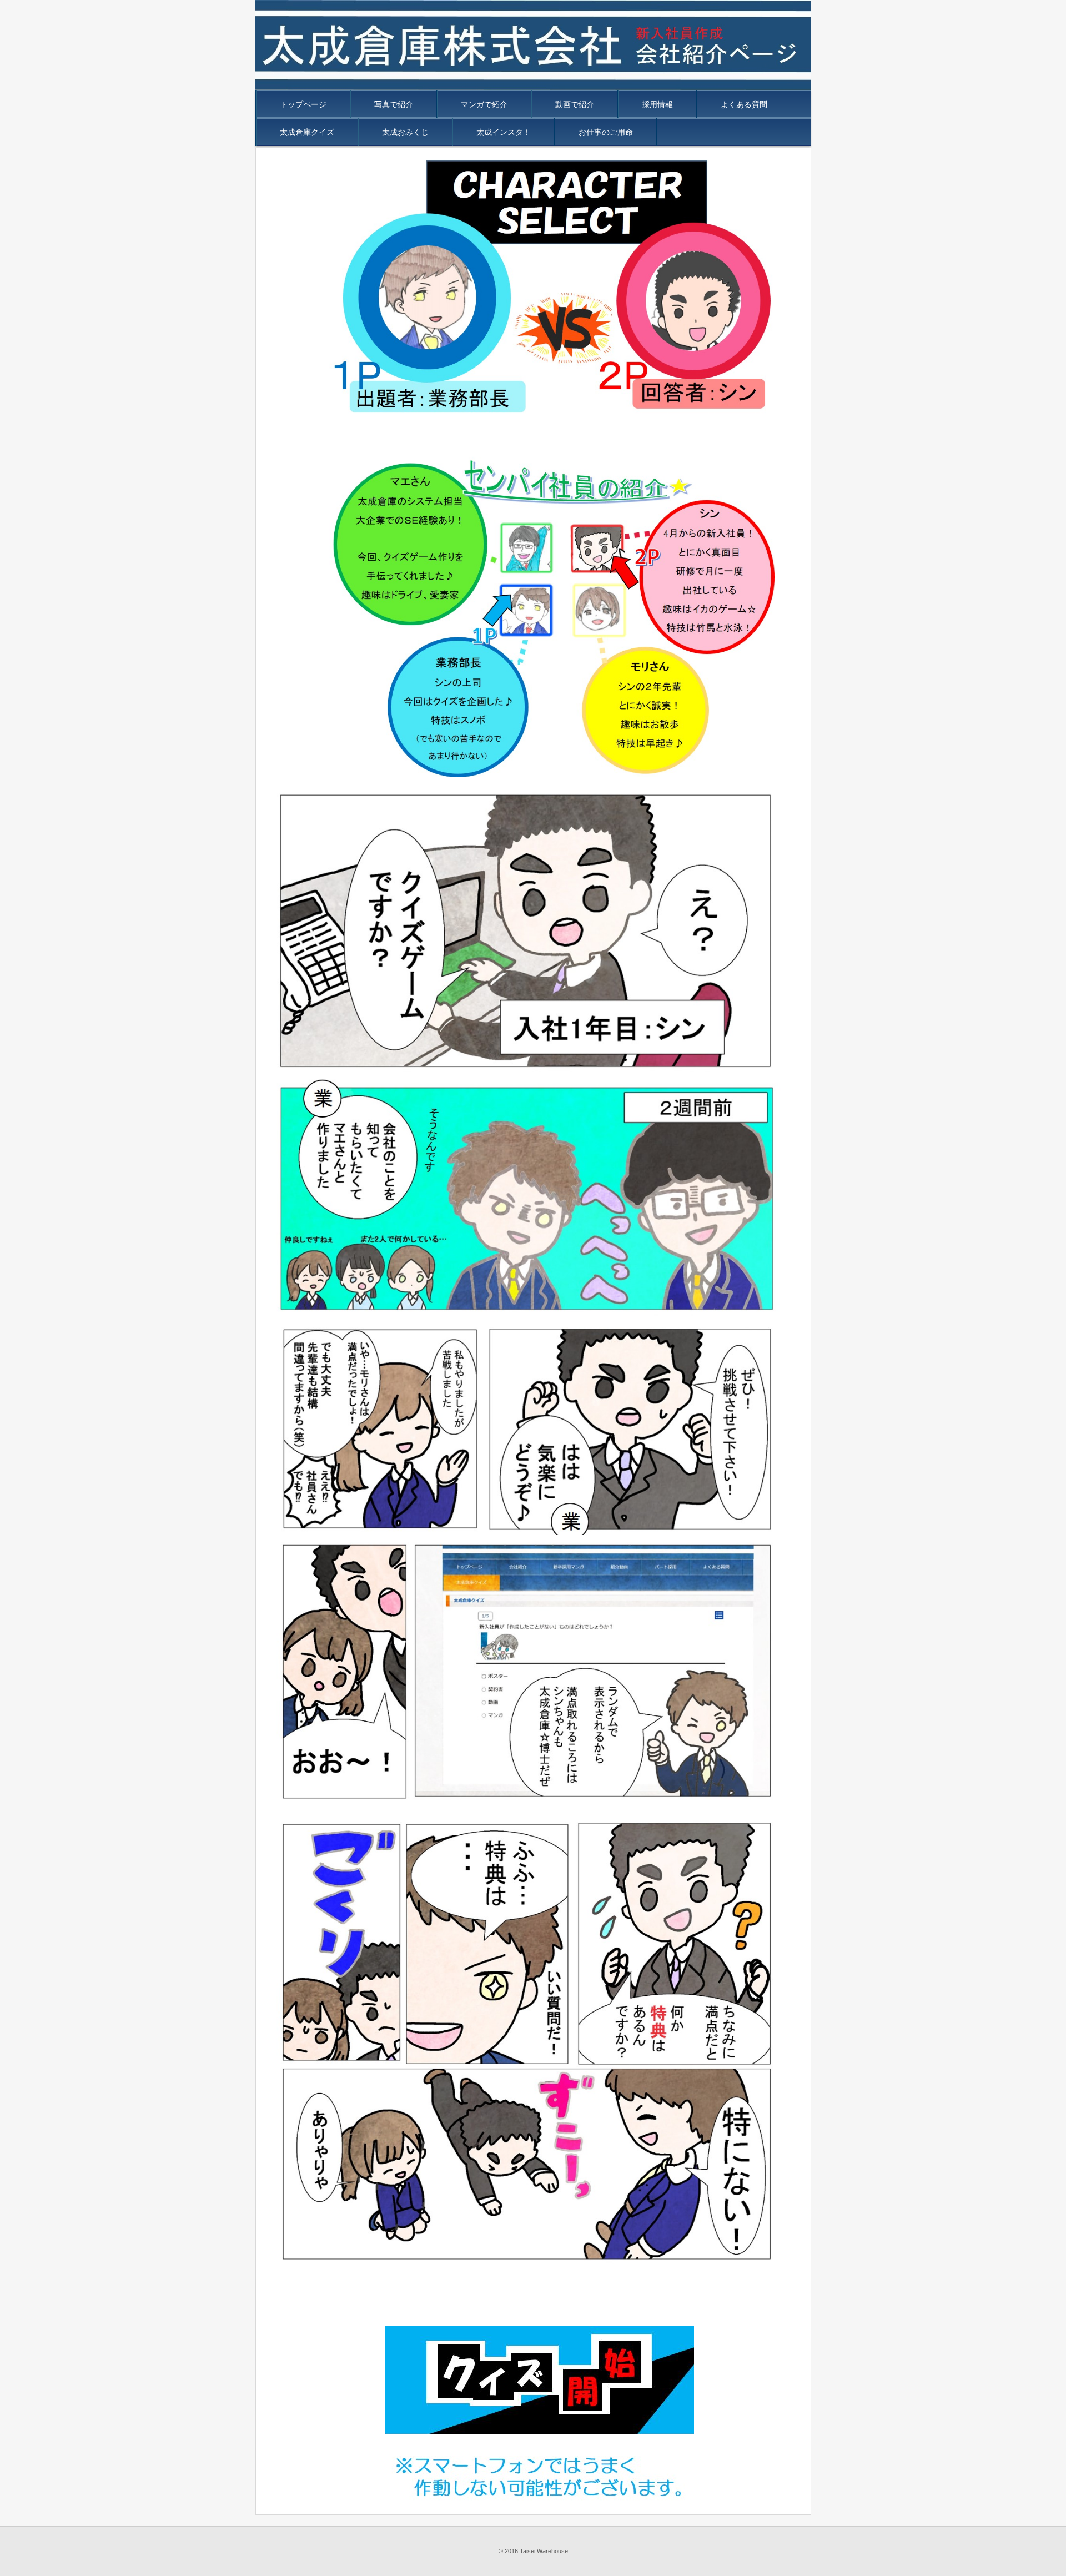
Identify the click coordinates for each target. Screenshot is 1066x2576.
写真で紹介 (394, 104)
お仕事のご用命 (606, 132)
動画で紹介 (575, 104)
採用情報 (657, 104)
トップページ (303, 104)
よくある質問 (744, 104)
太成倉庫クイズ (307, 132)
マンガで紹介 (484, 104)
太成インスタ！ (504, 132)
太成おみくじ (405, 132)
